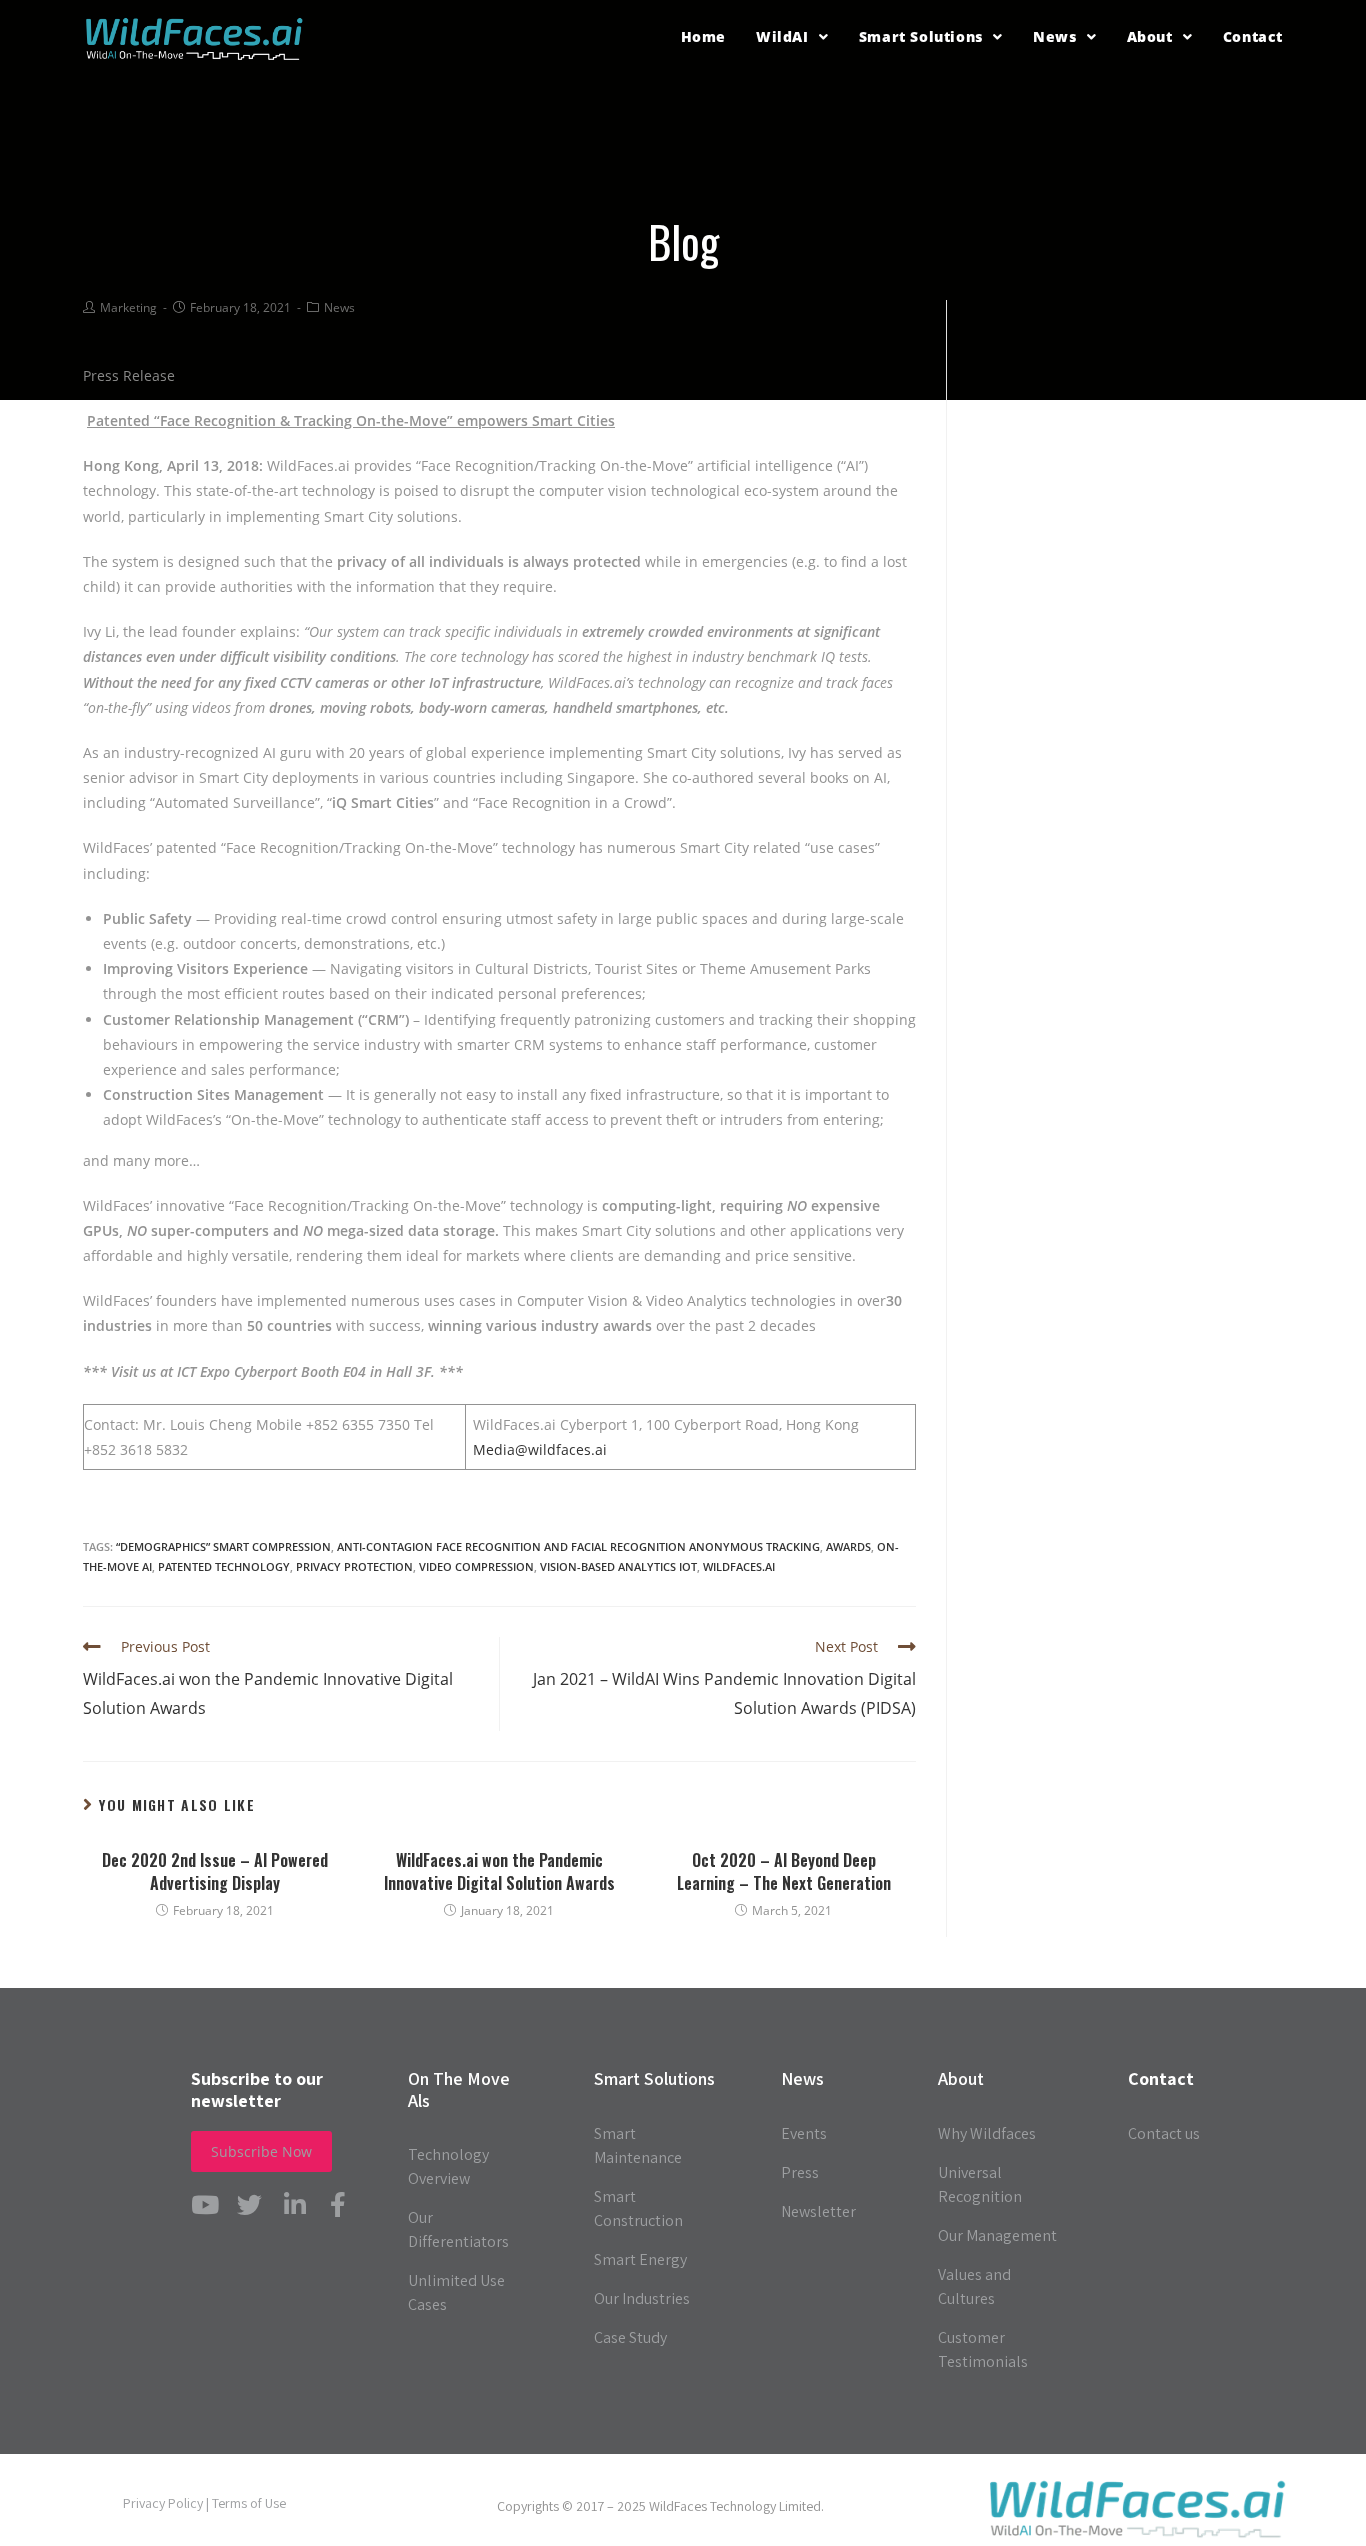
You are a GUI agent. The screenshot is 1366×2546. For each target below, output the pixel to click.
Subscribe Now (261, 2151)
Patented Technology (224, 1566)
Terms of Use (249, 2503)
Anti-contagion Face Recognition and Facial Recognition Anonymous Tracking (578, 1546)
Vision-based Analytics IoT (618, 1566)
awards (848, 1546)
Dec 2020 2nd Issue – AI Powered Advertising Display (215, 1871)
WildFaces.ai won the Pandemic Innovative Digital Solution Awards (499, 1871)
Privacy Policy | (167, 2503)
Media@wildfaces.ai (540, 1449)
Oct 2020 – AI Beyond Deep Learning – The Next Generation (784, 1871)
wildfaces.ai (739, 1566)
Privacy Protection (354, 1566)
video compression (476, 1566)
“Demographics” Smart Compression (223, 1546)
